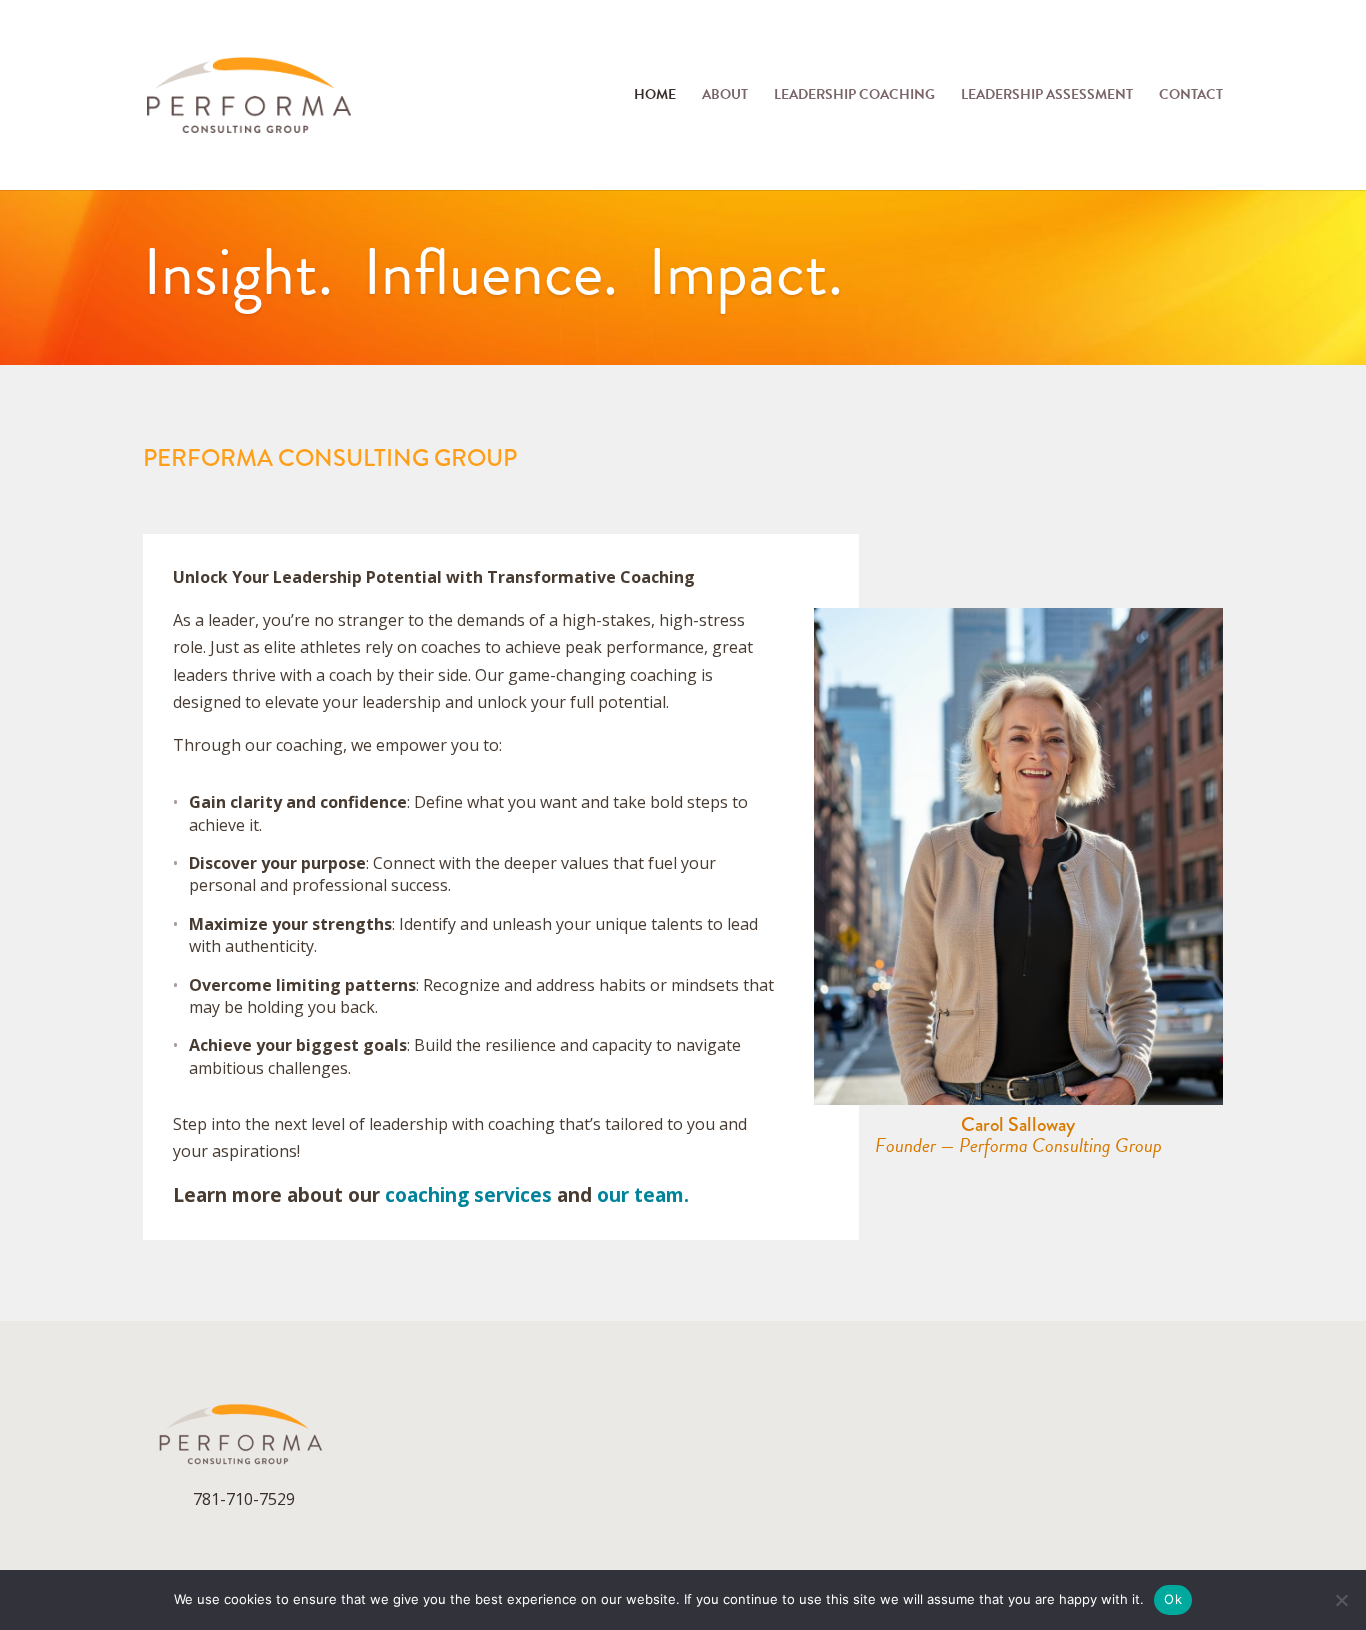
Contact (1191, 96)
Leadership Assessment (1047, 96)
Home (655, 96)
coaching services (468, 1195)
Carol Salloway (1018, 1124)
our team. (643, 1195)
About (725, 96)
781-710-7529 (244, 1499)
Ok (1173, 1599)
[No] (1341, 1600)
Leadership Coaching (854, 96)
